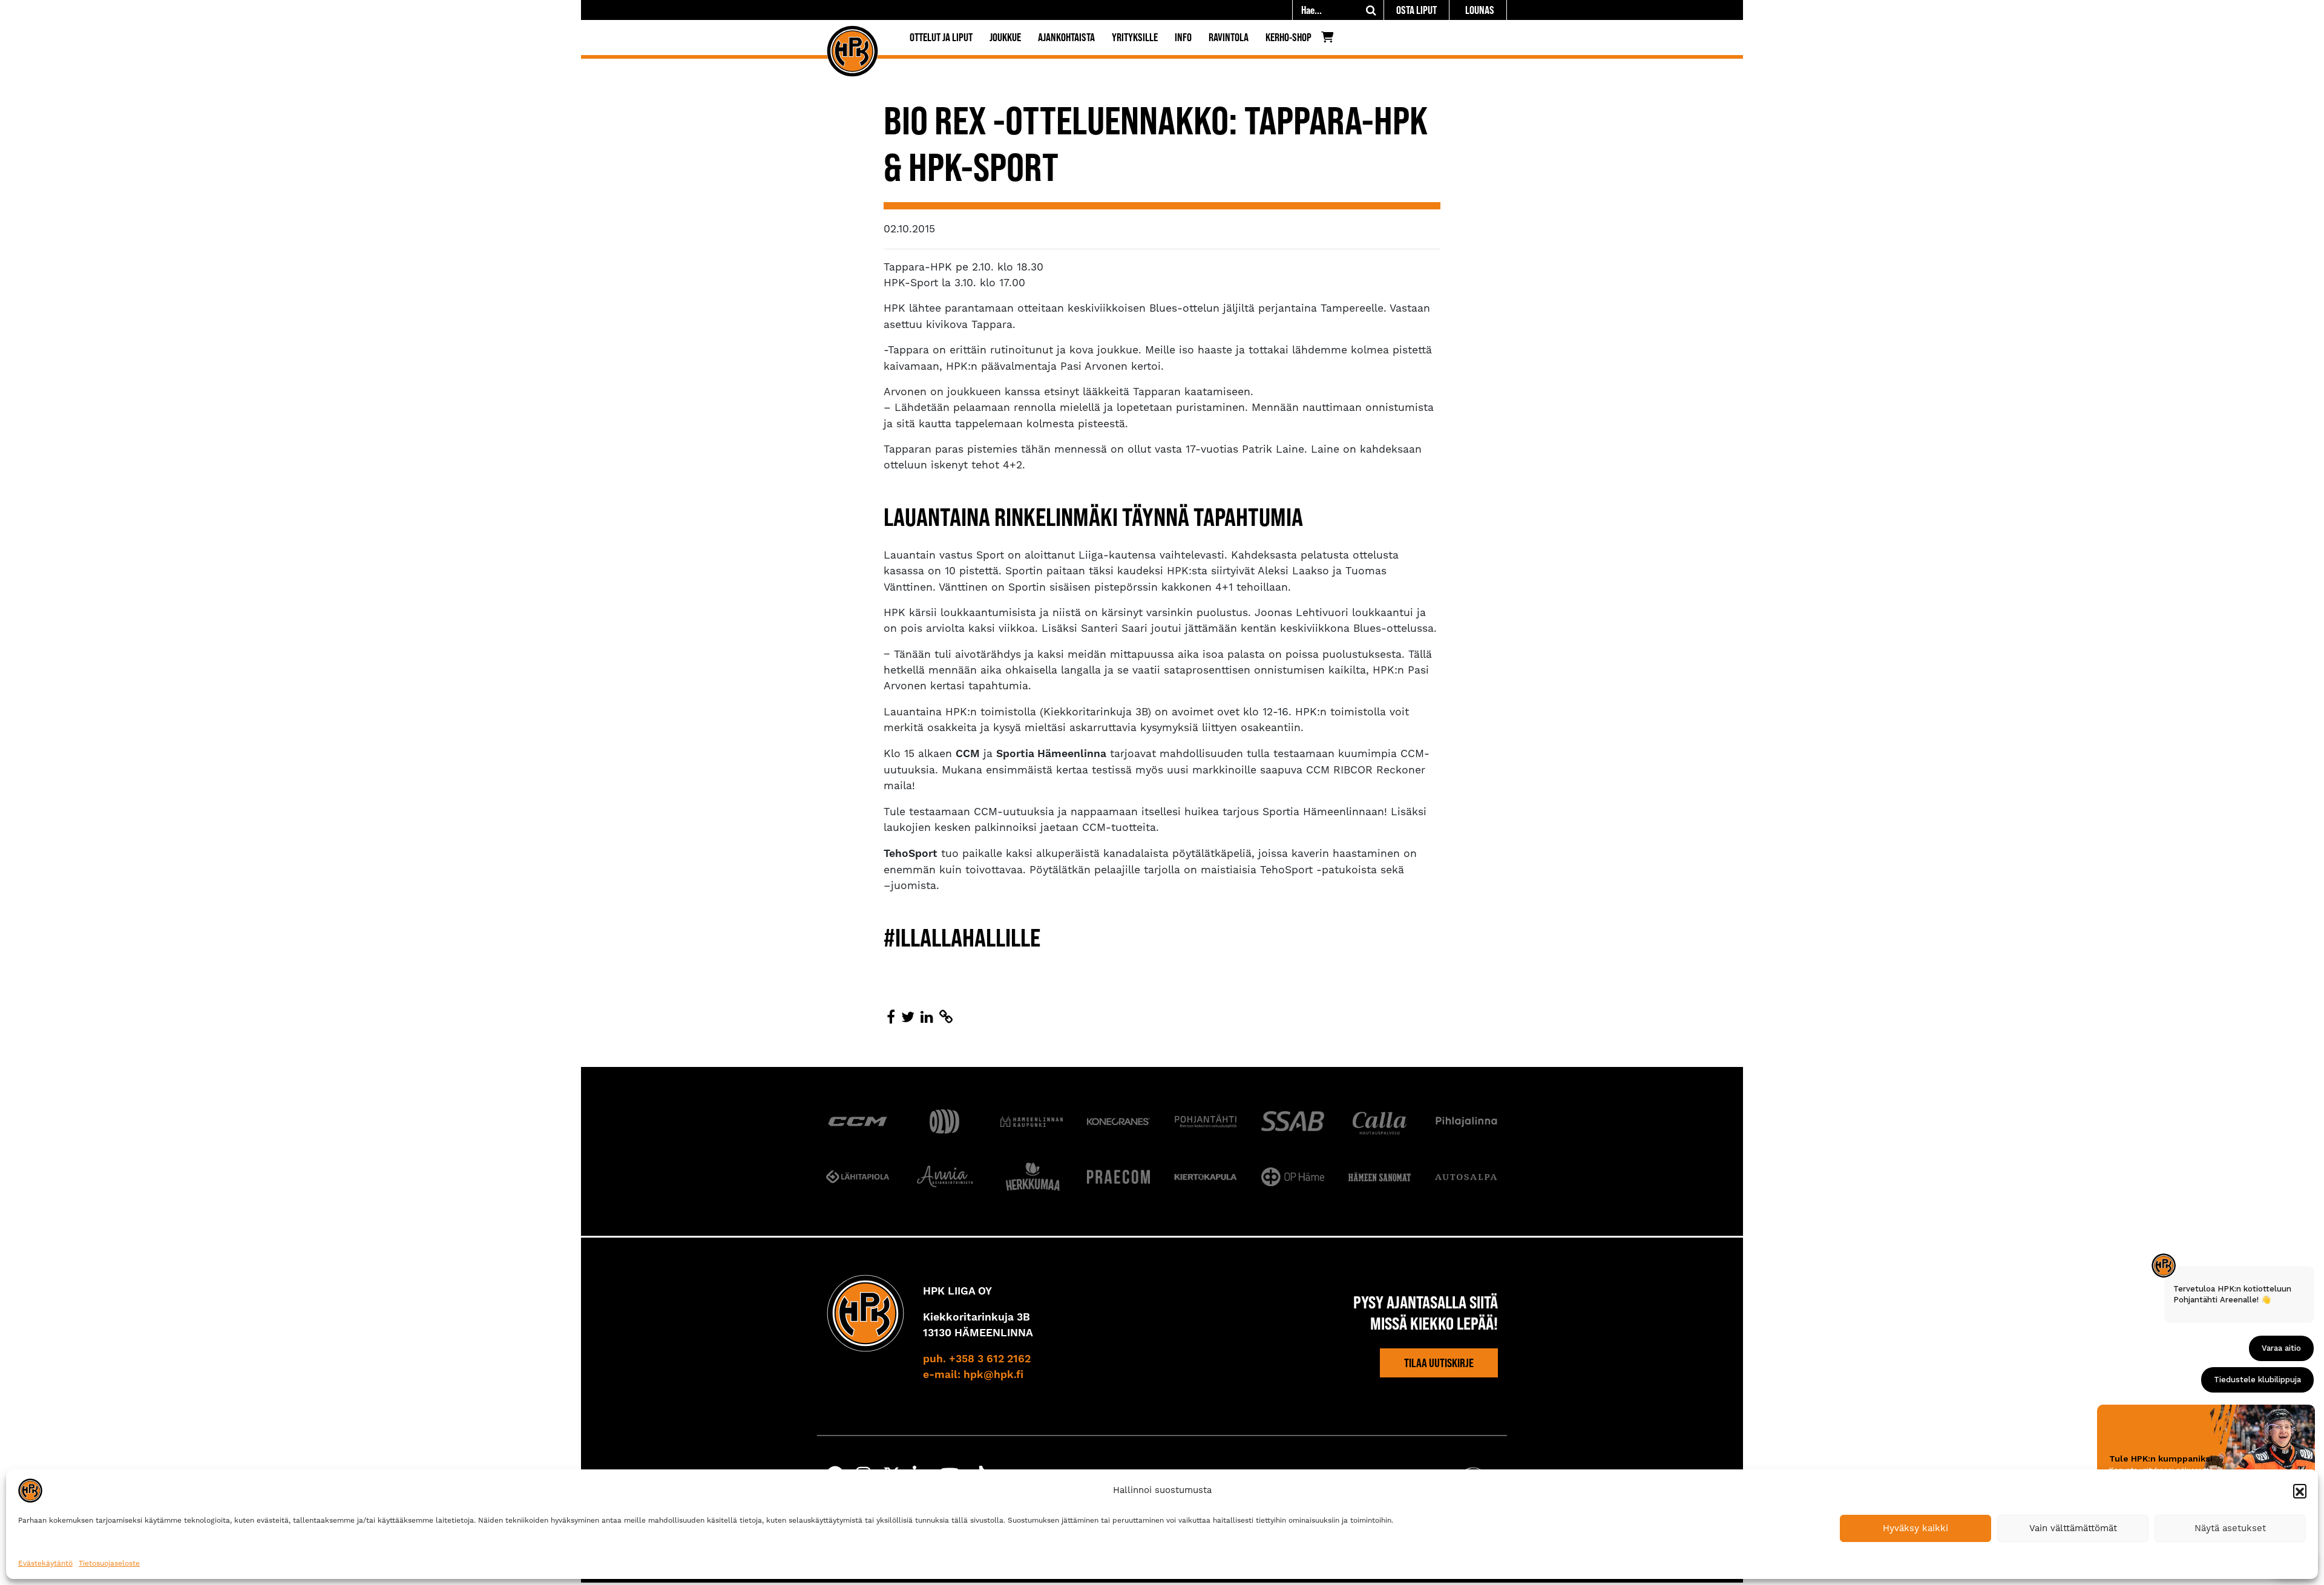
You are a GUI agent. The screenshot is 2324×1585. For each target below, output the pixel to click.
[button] (2300, 1491)
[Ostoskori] (1331, 40)
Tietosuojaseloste (109, 1563)
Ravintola (1229, 37)
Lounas (1480, 10)
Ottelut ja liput (941, 37)
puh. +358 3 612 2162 (977, 1359)
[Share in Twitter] (908, 1017)
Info (1183, 37)
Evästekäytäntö (45, 1563)
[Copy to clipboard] (946, 1017)
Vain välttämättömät (2073, 1528)
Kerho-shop (1288, 37)
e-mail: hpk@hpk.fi (973, 1375)
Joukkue (1005, 37)
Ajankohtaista (1066, 37)
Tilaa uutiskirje (1439, 1363)
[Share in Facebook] (891, 1017)
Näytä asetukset (2230, 1528)
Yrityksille (1135, 37)
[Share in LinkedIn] (927, 1017)
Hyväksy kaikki (1915, 1528)
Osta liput (1416, 10)
